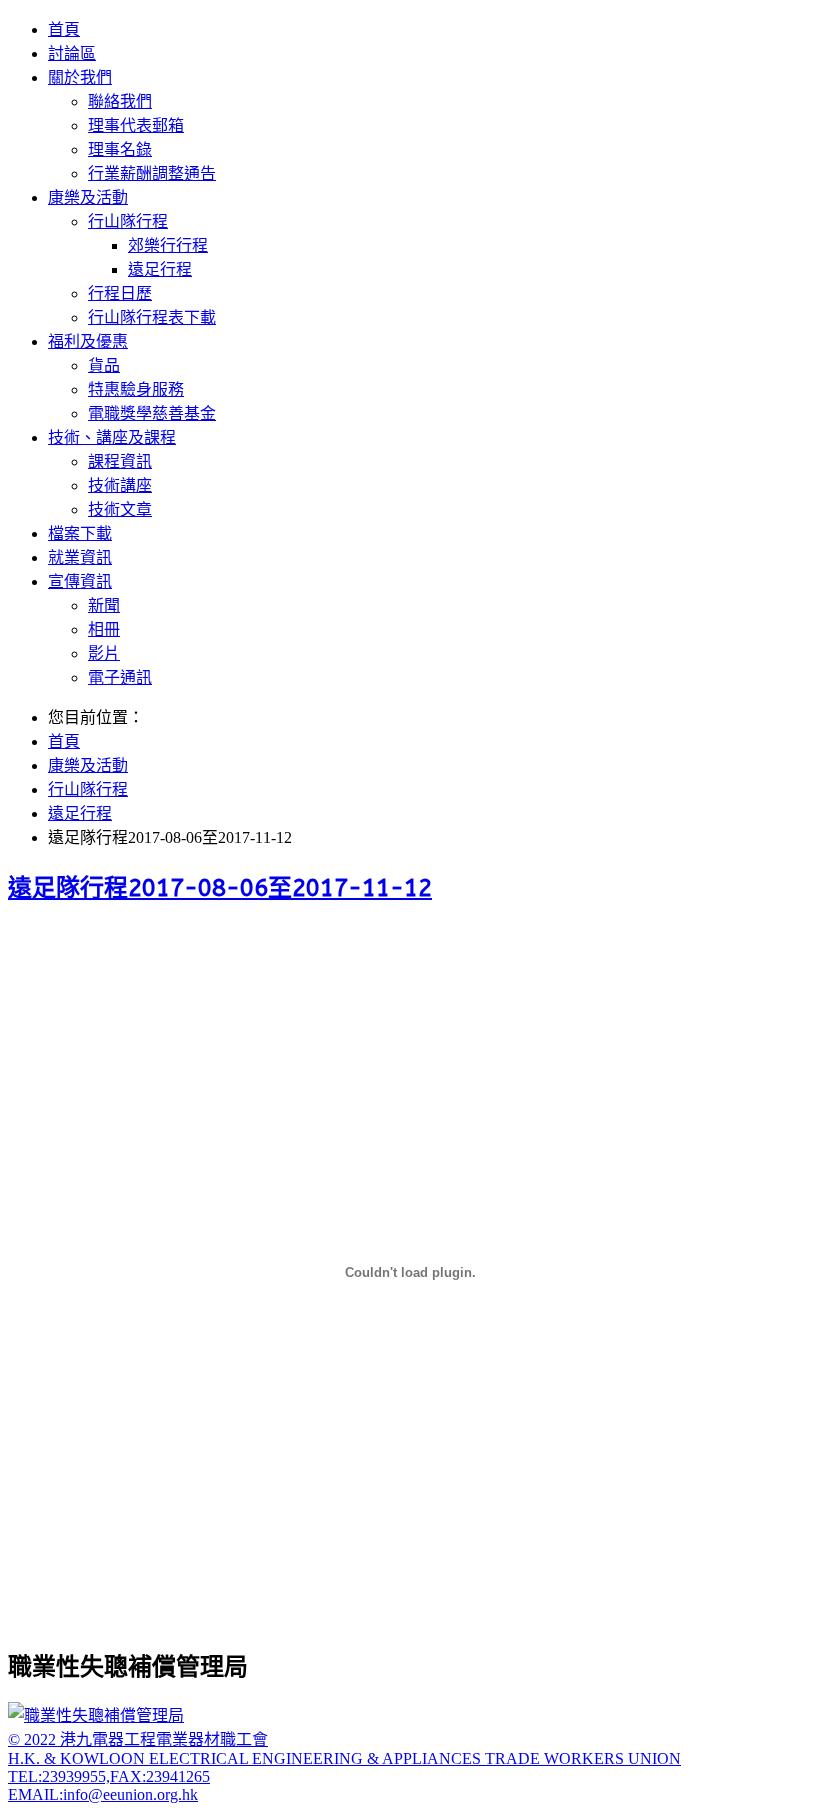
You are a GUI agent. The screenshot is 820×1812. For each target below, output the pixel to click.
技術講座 (120, 485)
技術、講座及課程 (112, 437)
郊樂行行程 (168, 245)
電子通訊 (120, 677)
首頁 (64, 29)
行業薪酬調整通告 (152, 173)
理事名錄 (120, 149)
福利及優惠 (88, 341)
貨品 (104, 365)
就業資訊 (80, 557)
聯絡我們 (120, 101)
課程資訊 (120, 461)
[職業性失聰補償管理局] (96, 1715)
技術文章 (120, 509)
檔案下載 (80, 533)
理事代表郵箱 (136, 125)
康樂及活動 (88, 197)
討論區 (72, 53)
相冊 (104, 629)
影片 (104, 653)
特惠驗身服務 (136, 389)
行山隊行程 (128, 221)
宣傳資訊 (80, 581)
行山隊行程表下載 (152, 317)
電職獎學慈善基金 (152, 413)
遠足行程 (160, 269)
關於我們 (80, 77)
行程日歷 (120, 293)
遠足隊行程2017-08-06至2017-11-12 (220, 888)
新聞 (104, 605)
